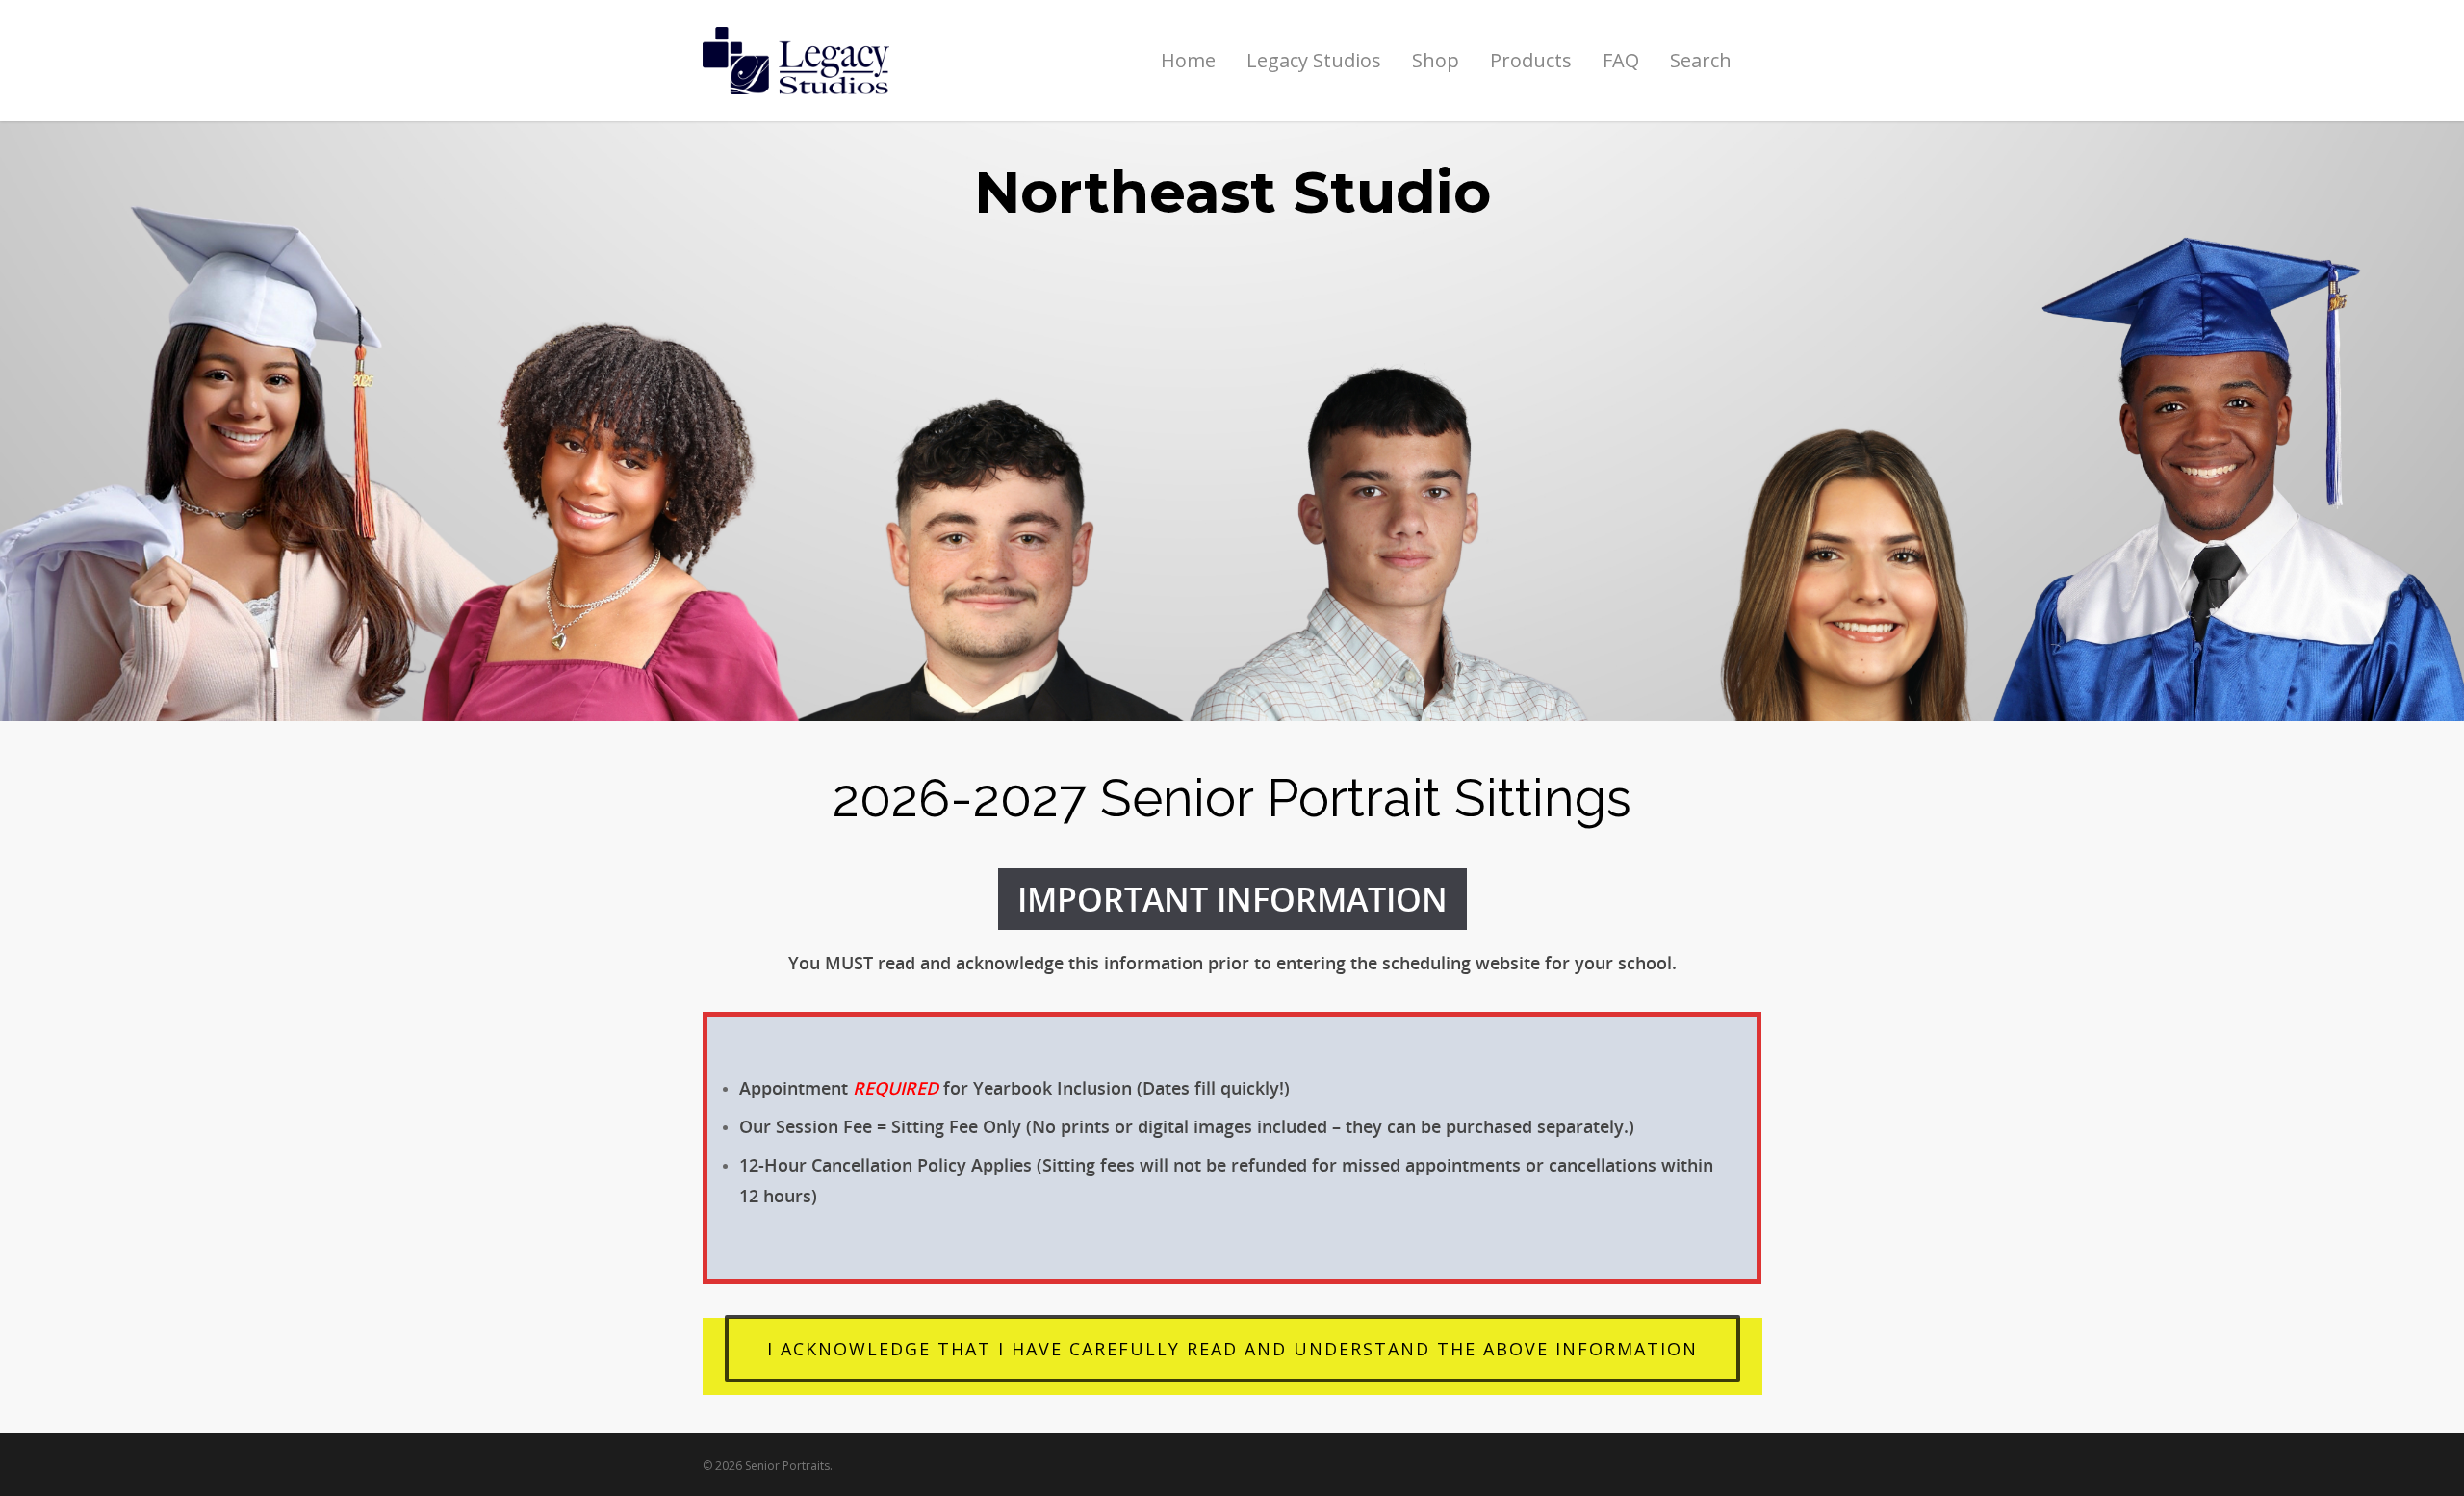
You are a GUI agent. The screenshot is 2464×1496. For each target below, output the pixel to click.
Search (1701, 60)
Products (1531, 60)
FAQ (1621, 60)
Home (1188, 60)
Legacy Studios (1314, 60)
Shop (1436, 60)
